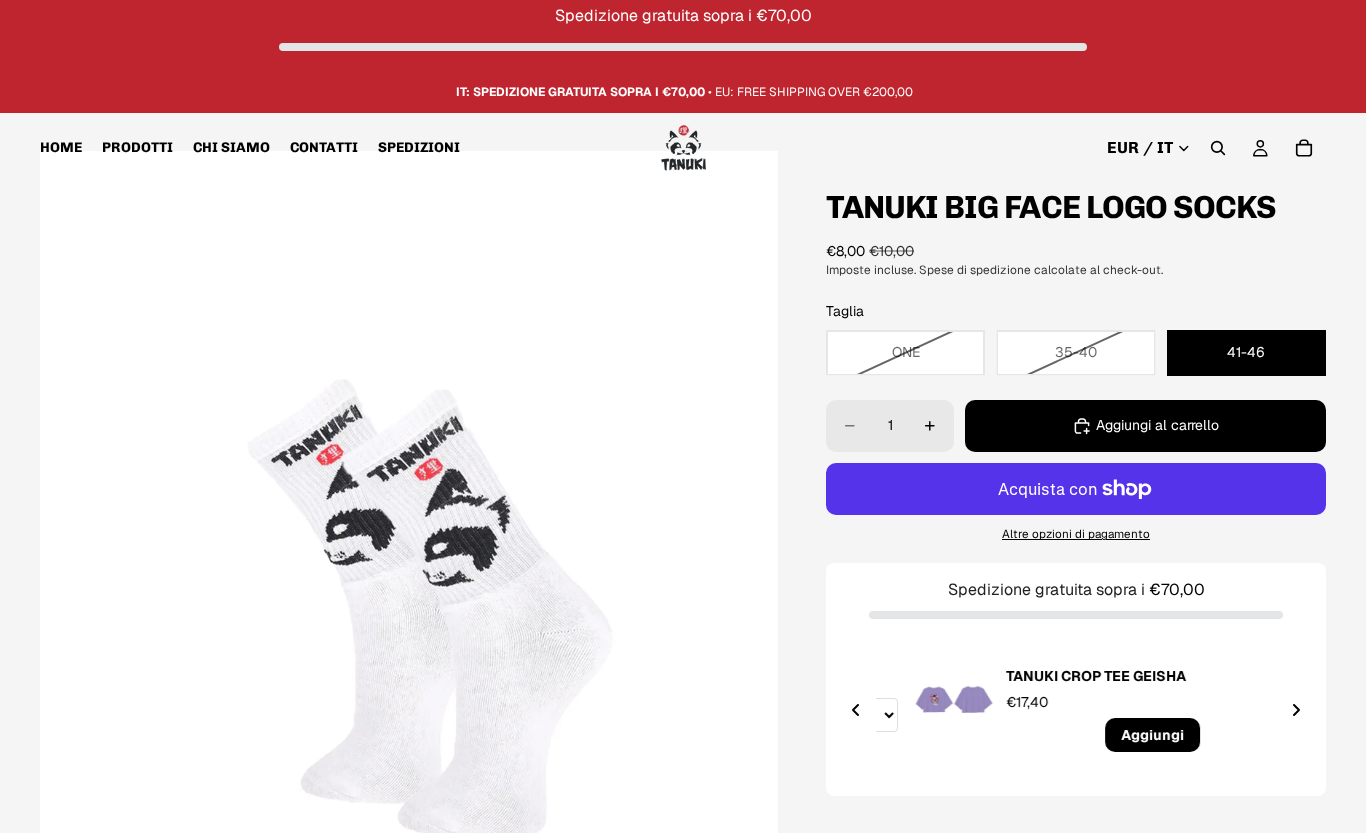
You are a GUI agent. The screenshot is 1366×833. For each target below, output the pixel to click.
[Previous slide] (856, 710)
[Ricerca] (1218, 149)
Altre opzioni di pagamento (1076, 533)
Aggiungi (1122, 735)
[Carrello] (1304, 149)
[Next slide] (1296, 710)
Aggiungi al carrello (1157, 425)
